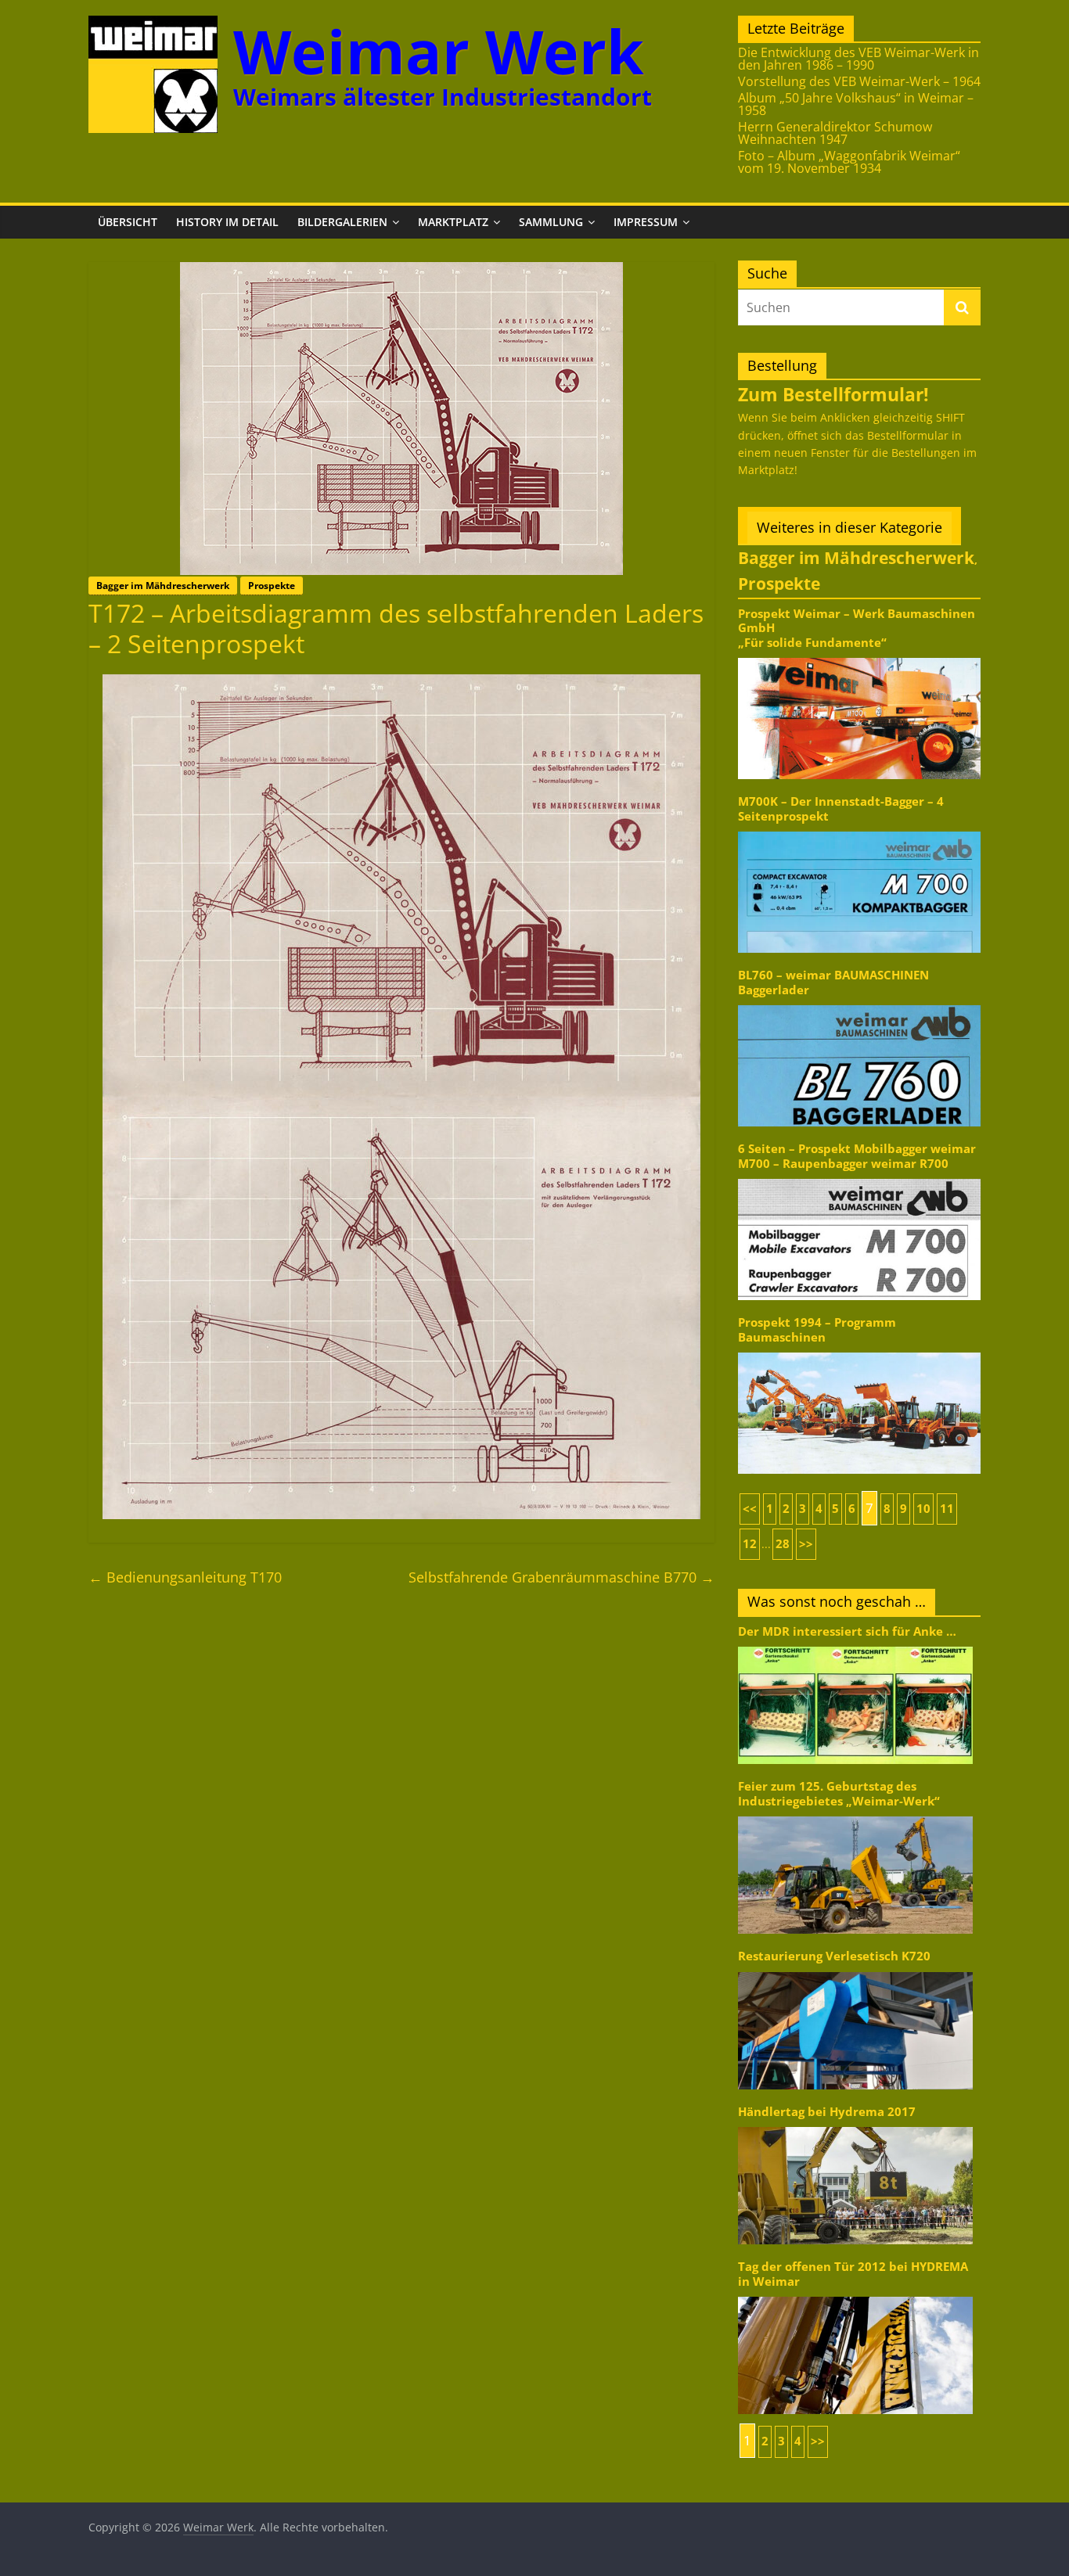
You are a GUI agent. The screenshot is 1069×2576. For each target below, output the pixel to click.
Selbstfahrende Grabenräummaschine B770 (561, 1577)
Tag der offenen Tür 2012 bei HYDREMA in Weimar (853, 2274)
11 (947, 1509)
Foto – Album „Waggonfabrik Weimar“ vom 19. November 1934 (849, 162)
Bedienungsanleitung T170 (185, 1577)
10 (923, 1509)
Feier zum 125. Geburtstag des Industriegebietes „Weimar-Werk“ (839, 1793)
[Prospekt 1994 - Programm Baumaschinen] (859, 1351)
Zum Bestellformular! (833, 394)
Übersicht (128, 222)
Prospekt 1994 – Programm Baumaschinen (817, 1329)
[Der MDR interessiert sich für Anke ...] (855, 1645)
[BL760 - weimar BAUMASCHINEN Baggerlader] (859, 1004)
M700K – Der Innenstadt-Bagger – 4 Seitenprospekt (841, 808)
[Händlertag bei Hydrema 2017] (855, 2126)
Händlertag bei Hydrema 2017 (827, 2112)
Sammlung (551, 222)
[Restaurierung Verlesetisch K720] (855, 1971)
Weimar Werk (439, 51)
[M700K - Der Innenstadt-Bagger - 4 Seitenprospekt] (859, 830)
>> (806, 1544)
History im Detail (227, 222)
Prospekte (272, 586)
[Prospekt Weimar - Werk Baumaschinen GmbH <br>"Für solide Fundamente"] (859, 657)
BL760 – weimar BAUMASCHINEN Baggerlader (833, 982)
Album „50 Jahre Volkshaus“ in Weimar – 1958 (856, 104)
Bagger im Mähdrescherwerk (163, 586)
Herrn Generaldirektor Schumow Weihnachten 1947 (835, 133)
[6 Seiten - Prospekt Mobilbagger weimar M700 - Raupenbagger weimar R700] (859, 1178)
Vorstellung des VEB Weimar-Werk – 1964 (859, 81)
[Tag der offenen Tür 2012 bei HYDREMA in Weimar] (855, 2296)
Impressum (646, 222)
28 (783, 1544)
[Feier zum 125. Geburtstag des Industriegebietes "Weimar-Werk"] (855, 1815)
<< (750, 1509)
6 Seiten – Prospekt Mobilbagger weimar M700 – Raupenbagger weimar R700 (857, 1156)
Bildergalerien (342, 222)
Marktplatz (453, 222)
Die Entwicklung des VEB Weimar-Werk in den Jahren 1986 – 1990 (858, 59)
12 (750, 1544)
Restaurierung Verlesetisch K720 (834, 1956)
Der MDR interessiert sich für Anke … (847, 1631)
